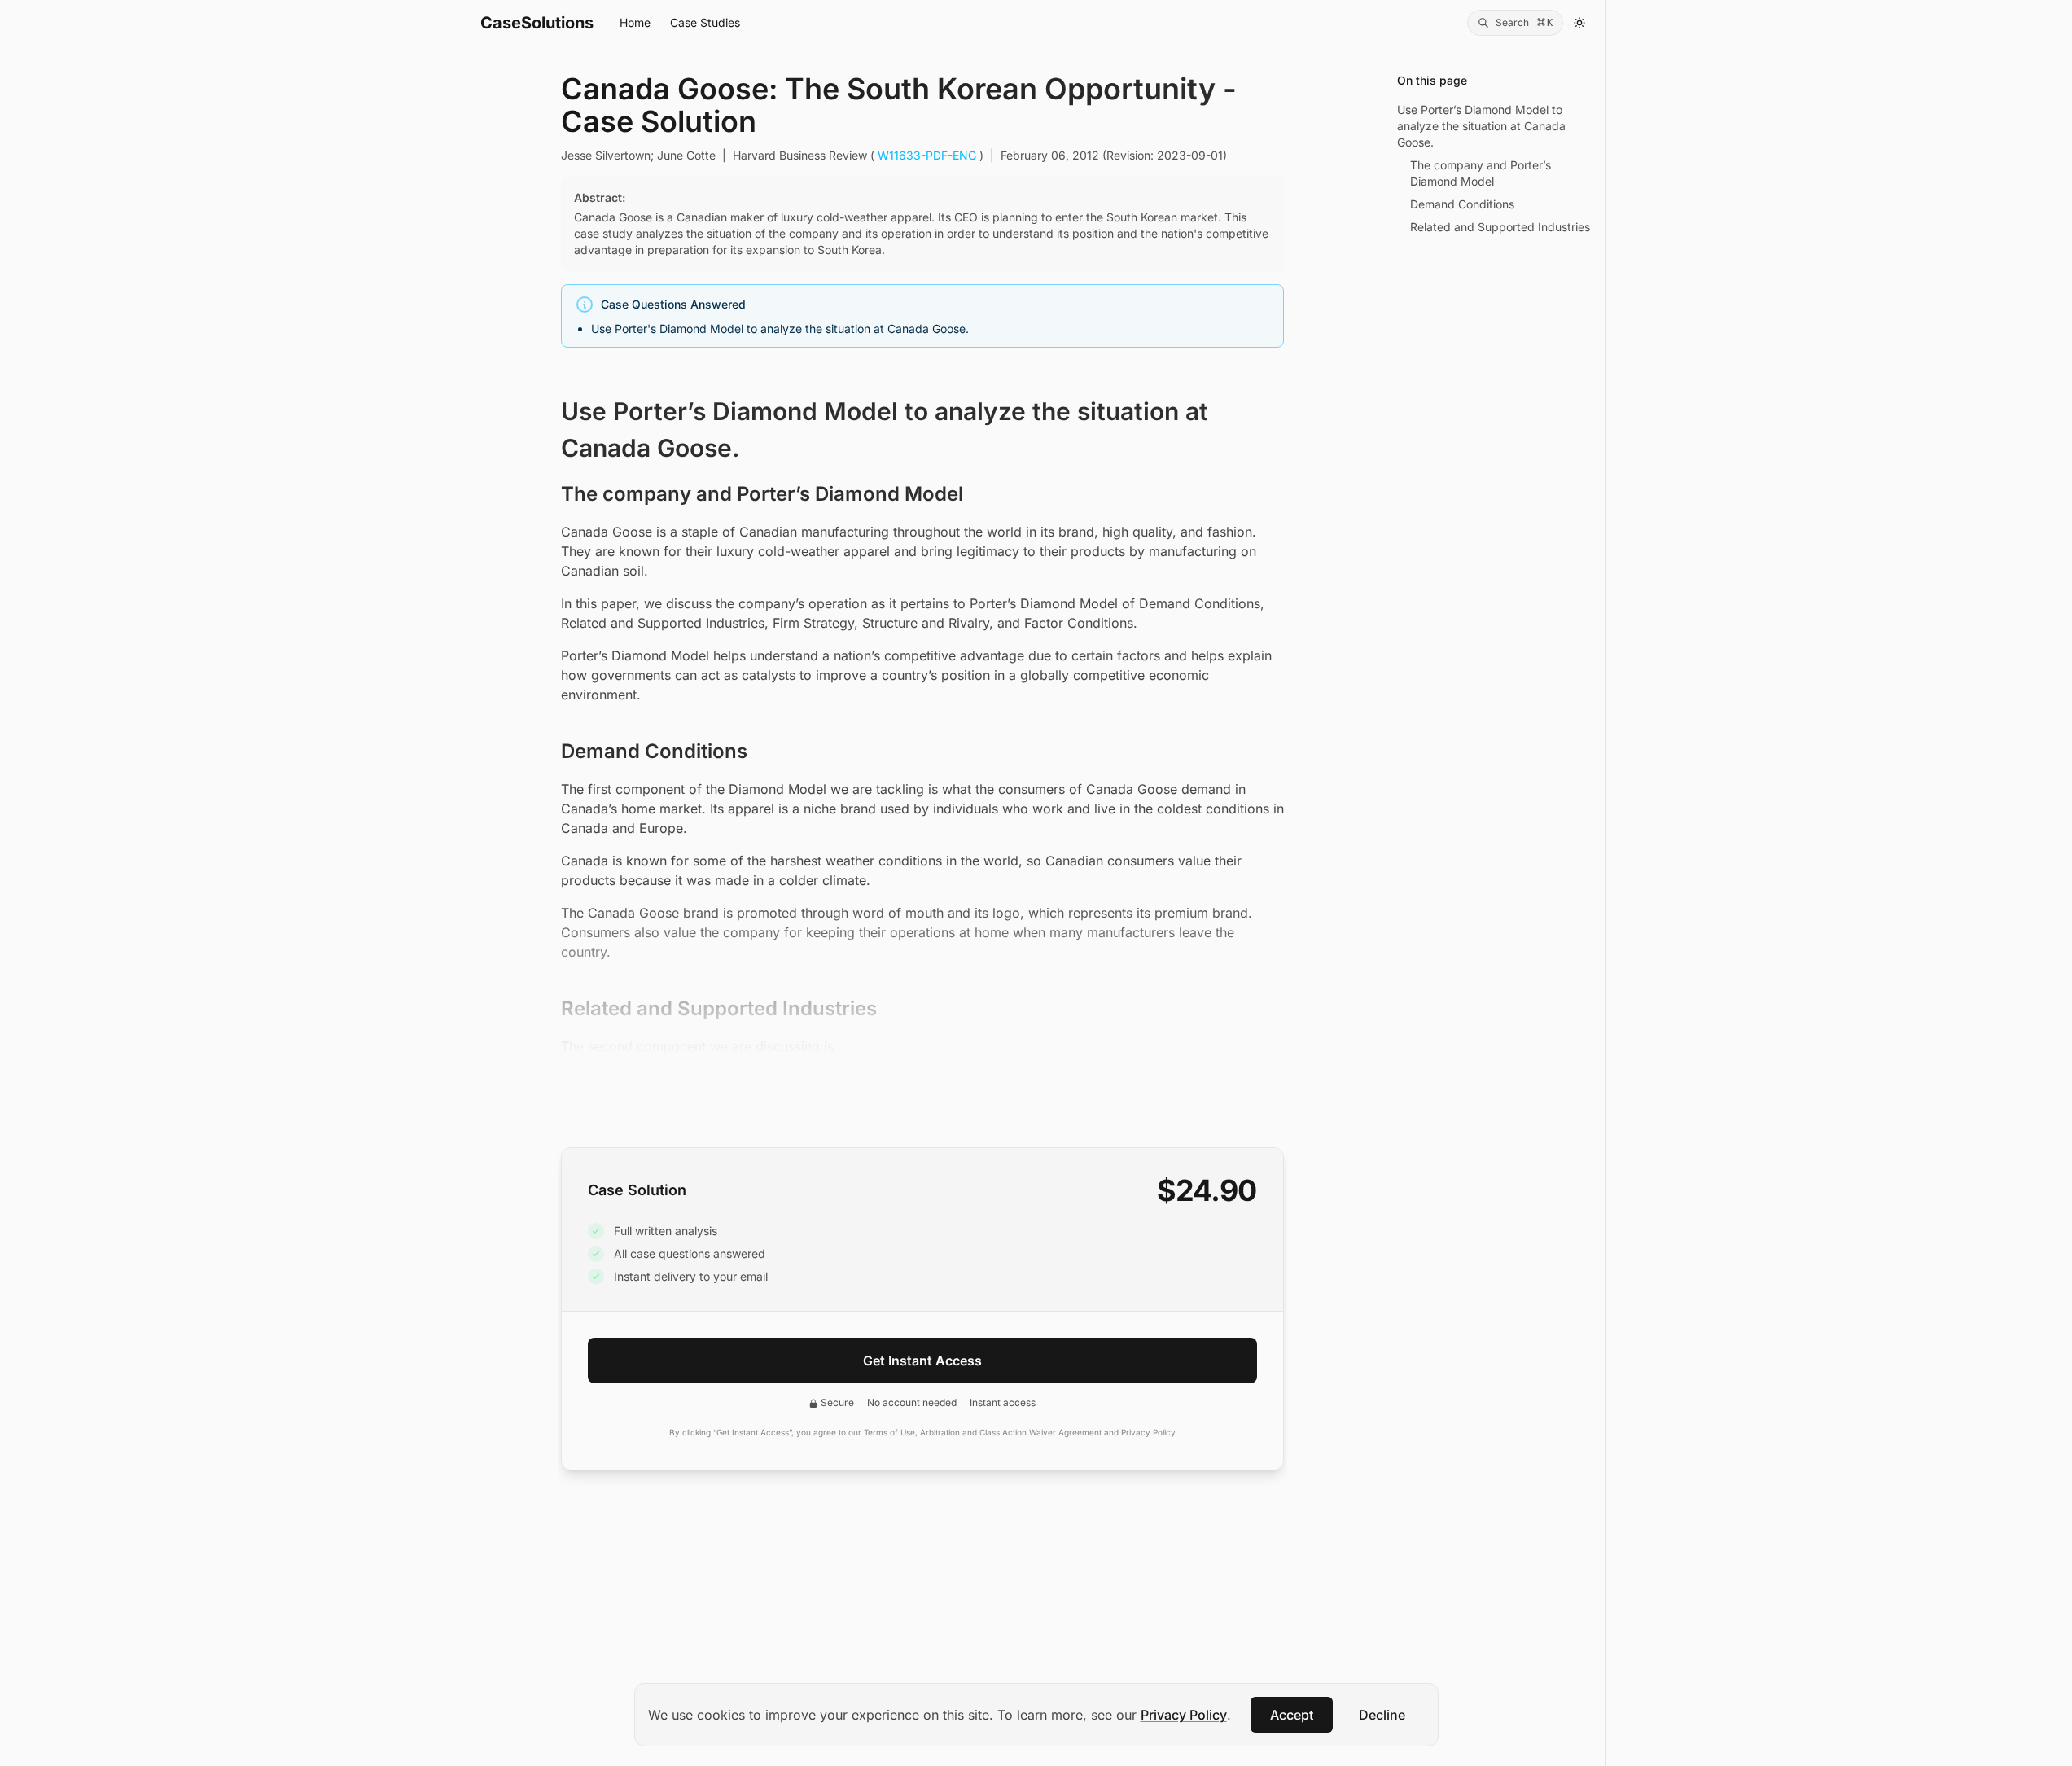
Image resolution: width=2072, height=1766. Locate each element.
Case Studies (705, 22)
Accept (1292, 1715)
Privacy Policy (1184, 1715)
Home (635, 22)
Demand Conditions (1462, 204)
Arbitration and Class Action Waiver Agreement (1011, 1432)
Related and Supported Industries (1500, 227)
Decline (1382, 1715)
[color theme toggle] (1579, 23)
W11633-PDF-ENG (927, 155)
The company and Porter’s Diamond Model (1481, 173)
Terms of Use (889, 1432)
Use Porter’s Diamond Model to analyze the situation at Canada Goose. (1481, 126)
